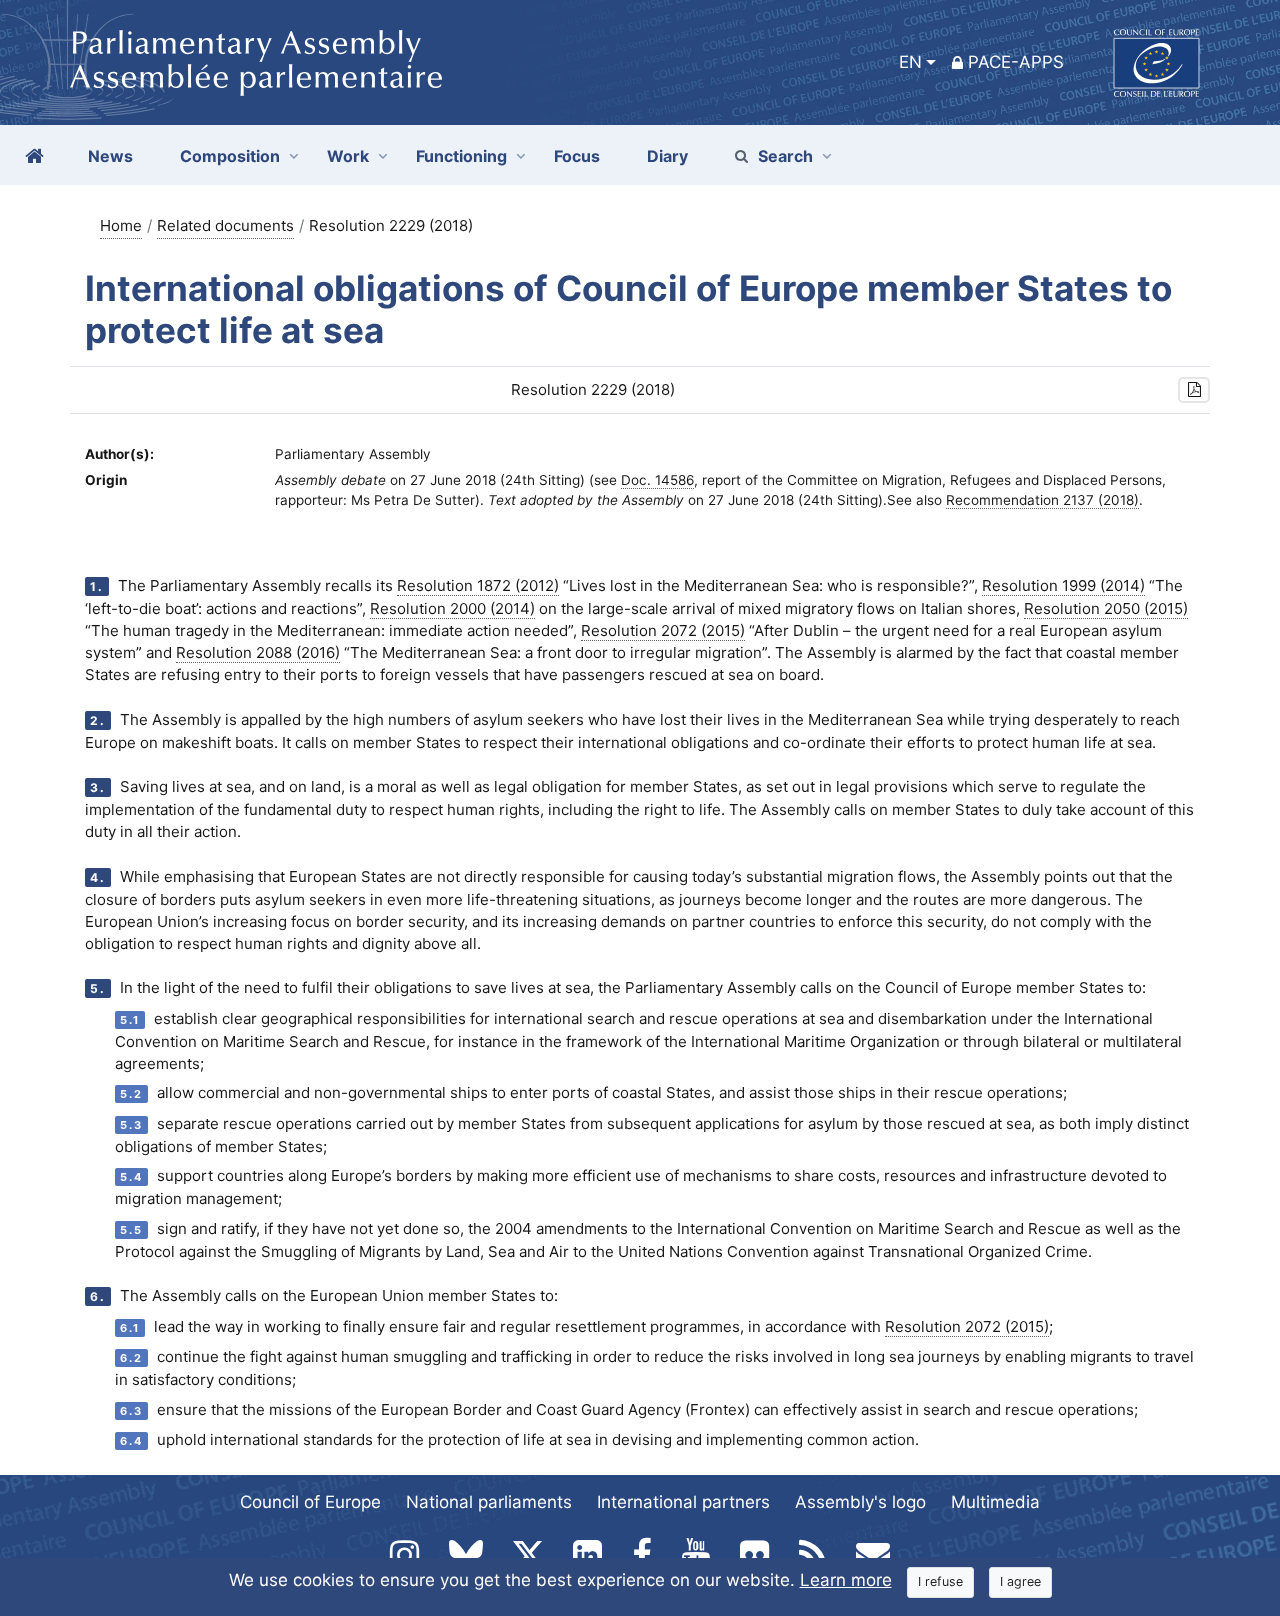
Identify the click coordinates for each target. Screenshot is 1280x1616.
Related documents (225, 225)
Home (121, 225)
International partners (683, 1502)
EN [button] (910, 62)
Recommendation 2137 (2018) (1042, 500)
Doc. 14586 (657, 480)
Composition (230, 156)
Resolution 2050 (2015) (1106, 608)
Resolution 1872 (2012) (478, 585)
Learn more (846, 1580)
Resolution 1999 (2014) (1063, 585)
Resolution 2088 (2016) (258, 652)
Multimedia (995, 1502)
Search (785, 156)
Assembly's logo (860, 1502)
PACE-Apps (1016, 62)
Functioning (461, 156)
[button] (1194, 390)
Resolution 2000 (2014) (452, 608)
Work (348, 156)
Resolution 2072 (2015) (663, 630)
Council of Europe (310, 1502)
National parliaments (489, 1502)
